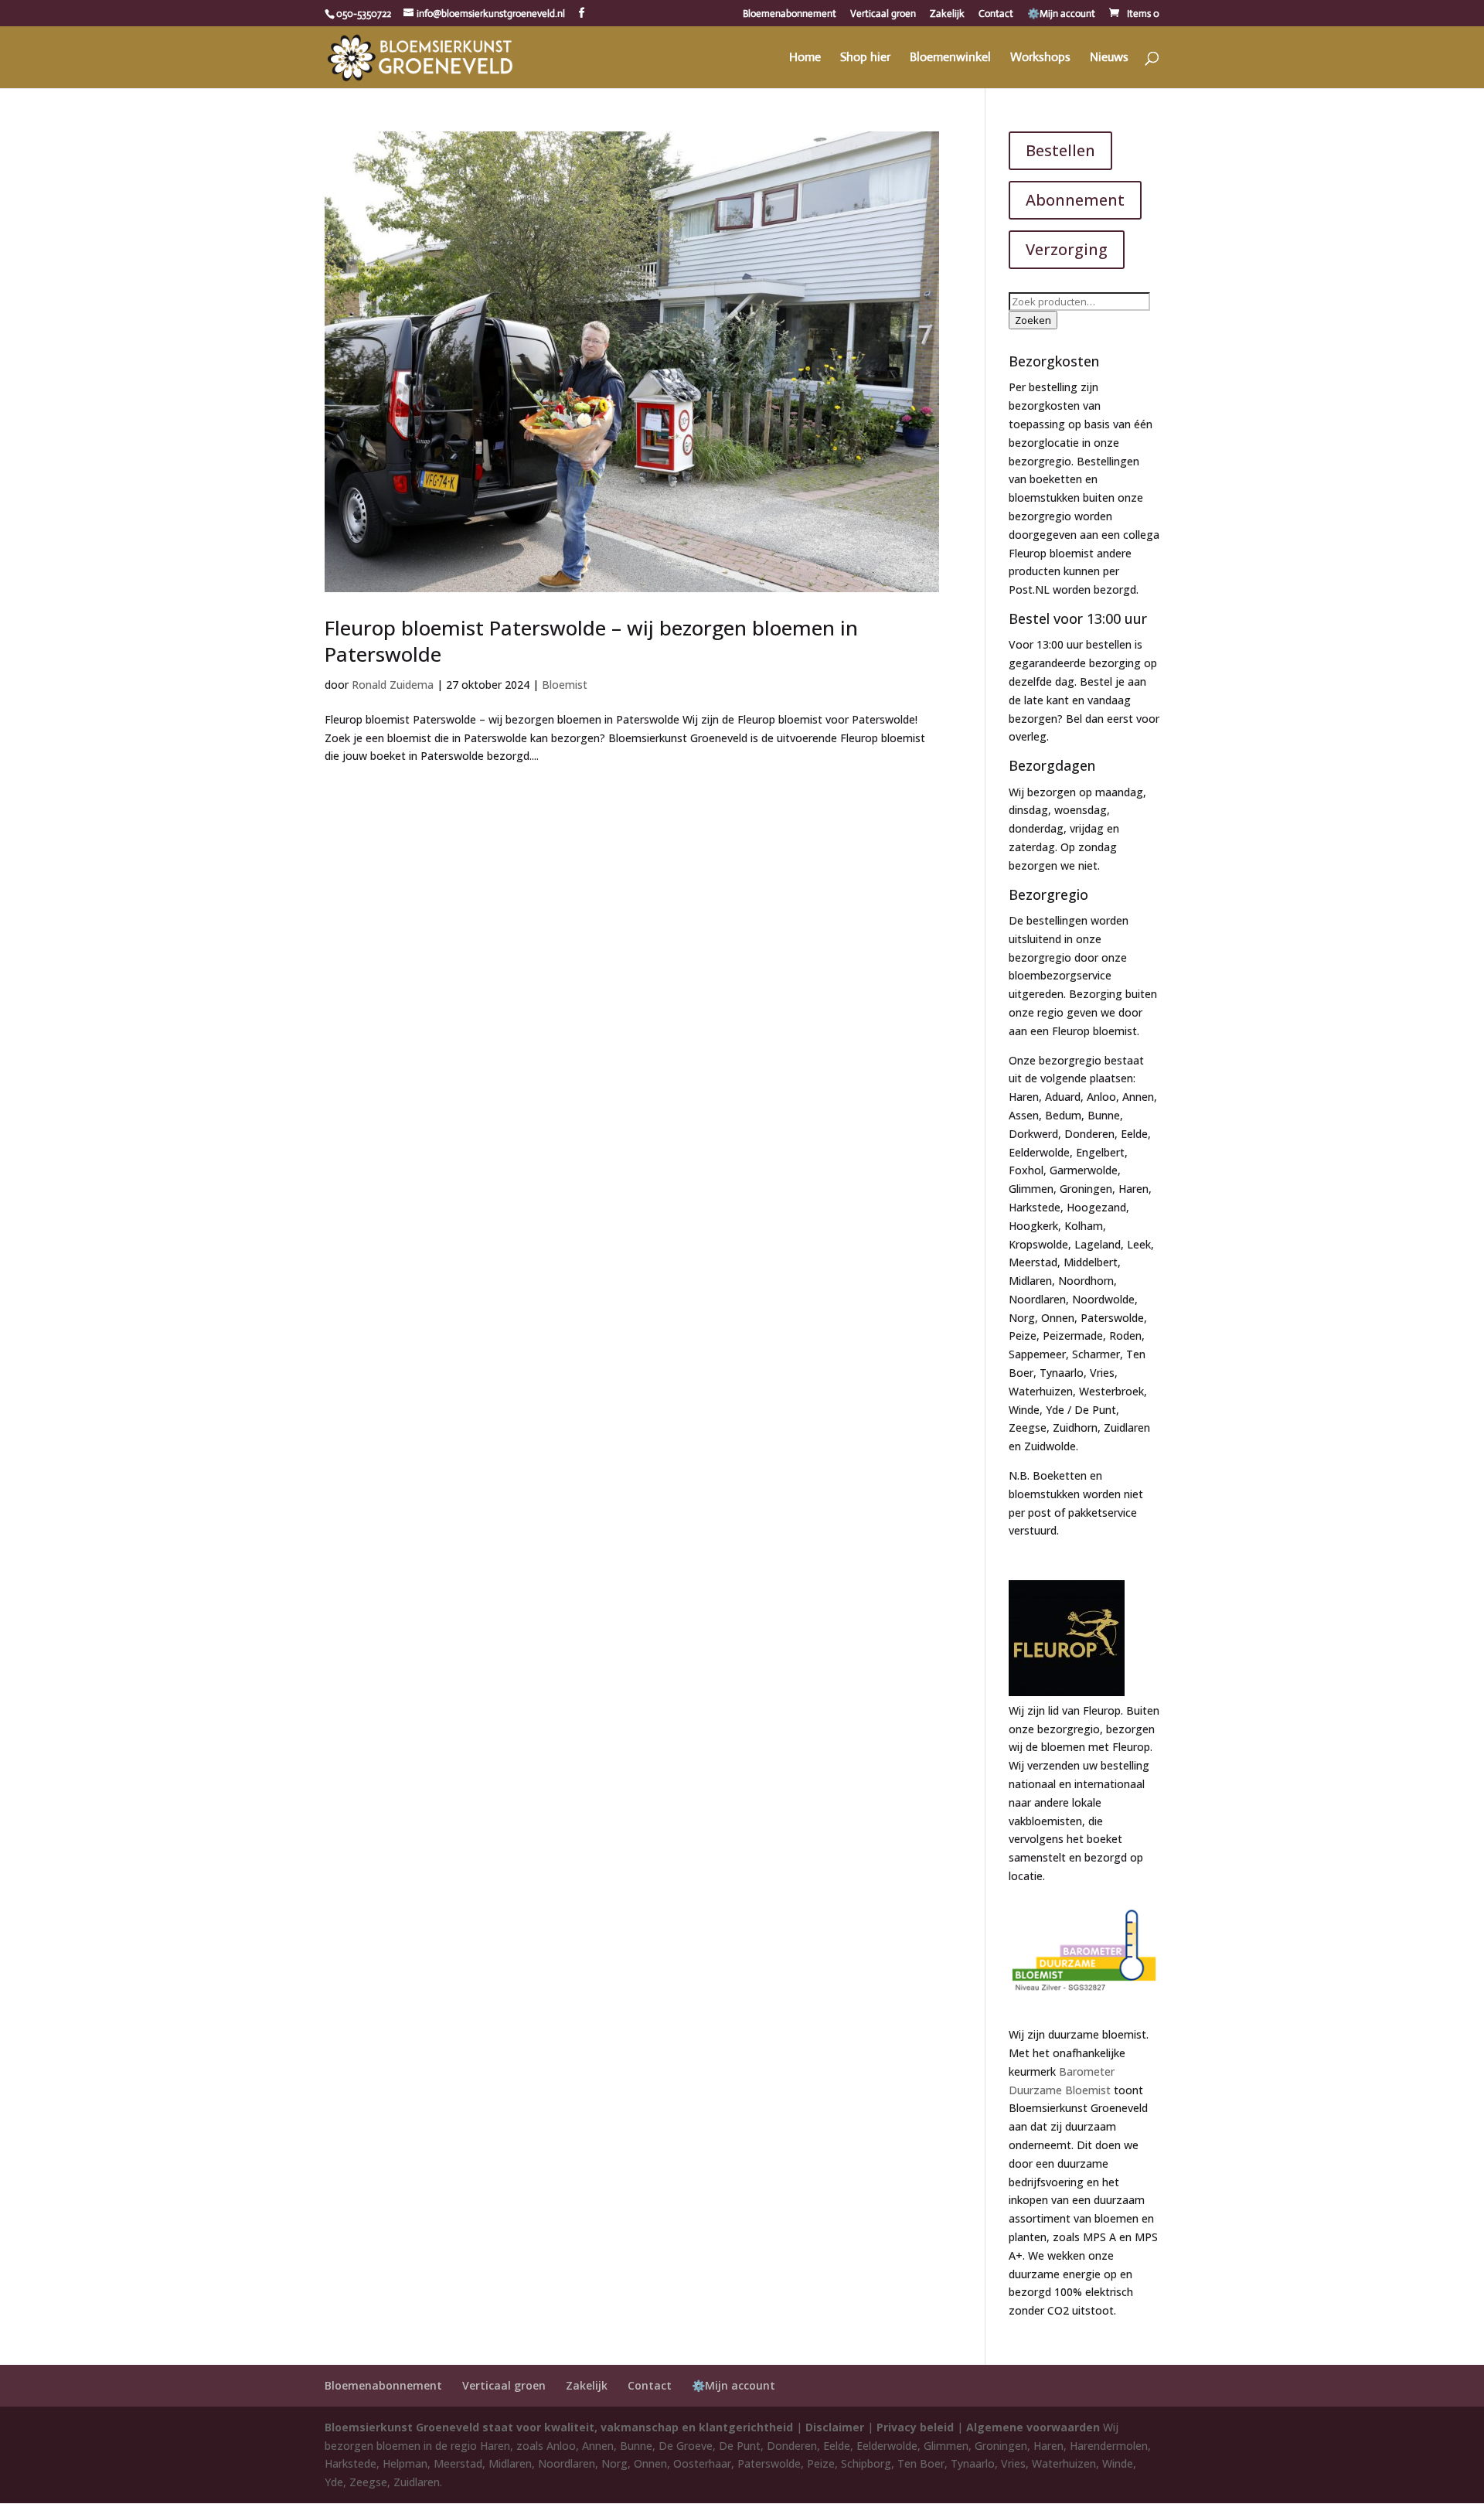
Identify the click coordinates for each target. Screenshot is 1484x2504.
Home (805, 58)
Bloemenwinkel (950, 58)
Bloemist (565, 685)
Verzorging (1067, 249)
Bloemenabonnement (790, 14)
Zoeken (1033, 320)
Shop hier (865, 58)
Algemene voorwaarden (1033, 2427)
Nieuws (1109, 58)
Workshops (1040, 58)
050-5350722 (364, 14)
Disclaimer (835, 2427)
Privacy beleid (915, 2427)
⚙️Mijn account (1061, 14)
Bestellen (1060, 150)
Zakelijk (947, 14)
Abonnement (1075, 200)
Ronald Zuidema (393, 685)
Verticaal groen (883, 14)
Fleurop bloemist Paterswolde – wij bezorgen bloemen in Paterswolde (591, 641)
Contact (996, 14)
